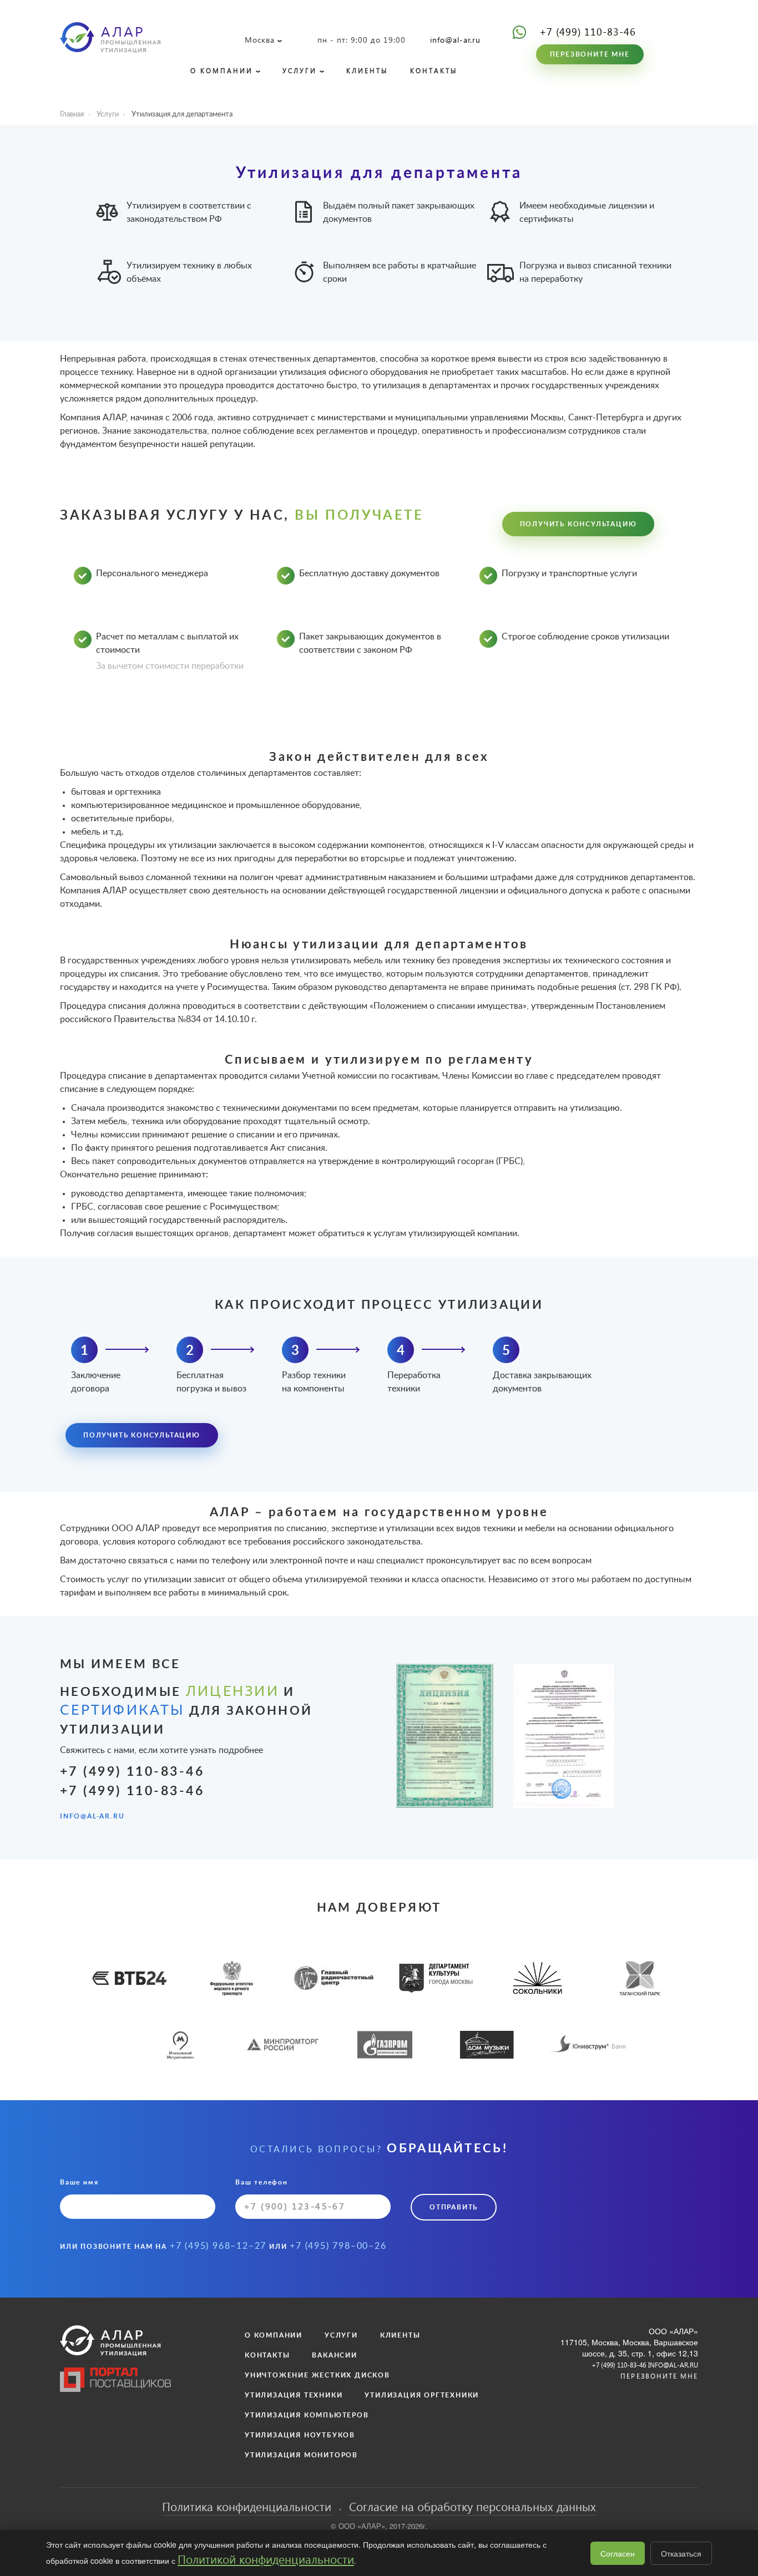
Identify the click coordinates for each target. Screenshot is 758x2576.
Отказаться (681, 2553)
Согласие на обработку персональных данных (473, 2506)
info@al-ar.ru (455, 40)
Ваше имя (79, 2182)
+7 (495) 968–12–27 (218, 2246)
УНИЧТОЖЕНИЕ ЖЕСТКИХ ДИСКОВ (317, 2375)
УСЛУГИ (300, 71)
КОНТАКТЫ (434, 71)
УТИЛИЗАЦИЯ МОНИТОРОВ (301, 2455)
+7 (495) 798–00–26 (338, 2246)
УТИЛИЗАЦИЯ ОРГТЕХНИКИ (422, 2395)
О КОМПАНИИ (222, 71)
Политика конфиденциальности (247, 2506)
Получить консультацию (578, 524)
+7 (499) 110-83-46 (588, 31)
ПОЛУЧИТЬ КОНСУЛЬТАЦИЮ (142, 1435)
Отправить (454, 2207)
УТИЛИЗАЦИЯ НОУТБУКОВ (300, 2435)
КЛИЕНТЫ (367, 71)
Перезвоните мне (590, 54)
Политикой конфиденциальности (266, 2559)
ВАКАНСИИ (334, 2355)
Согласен (618, 2553)
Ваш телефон (262, 2182)
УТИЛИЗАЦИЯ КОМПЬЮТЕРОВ (307, 2415)
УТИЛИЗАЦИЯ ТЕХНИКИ (294, 2395)
